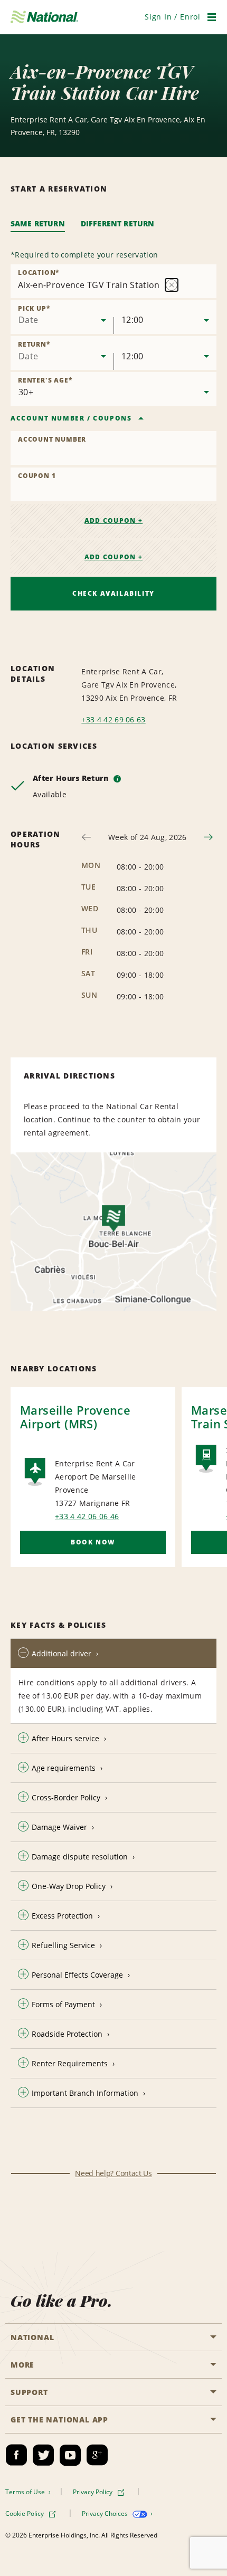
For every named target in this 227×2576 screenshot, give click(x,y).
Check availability (113, 593)
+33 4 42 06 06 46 (87, 1516)
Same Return (38, 223)
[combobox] (62, 317)
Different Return (118, 223)
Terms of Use (26, 2492)
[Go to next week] (208, 837)
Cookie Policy (25, 2513)
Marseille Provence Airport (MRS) (75, 1417)
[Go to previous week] (86, 837)
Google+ (97, 2455)
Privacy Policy (93, 2492)
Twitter (43, 2455)
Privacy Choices (106, 2513)
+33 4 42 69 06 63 (113, 719)
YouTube (70, 2455)
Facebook (16, 2455)
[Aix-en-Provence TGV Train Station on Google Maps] (113, 1232)
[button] (173, 17)
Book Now (93, 1542)
